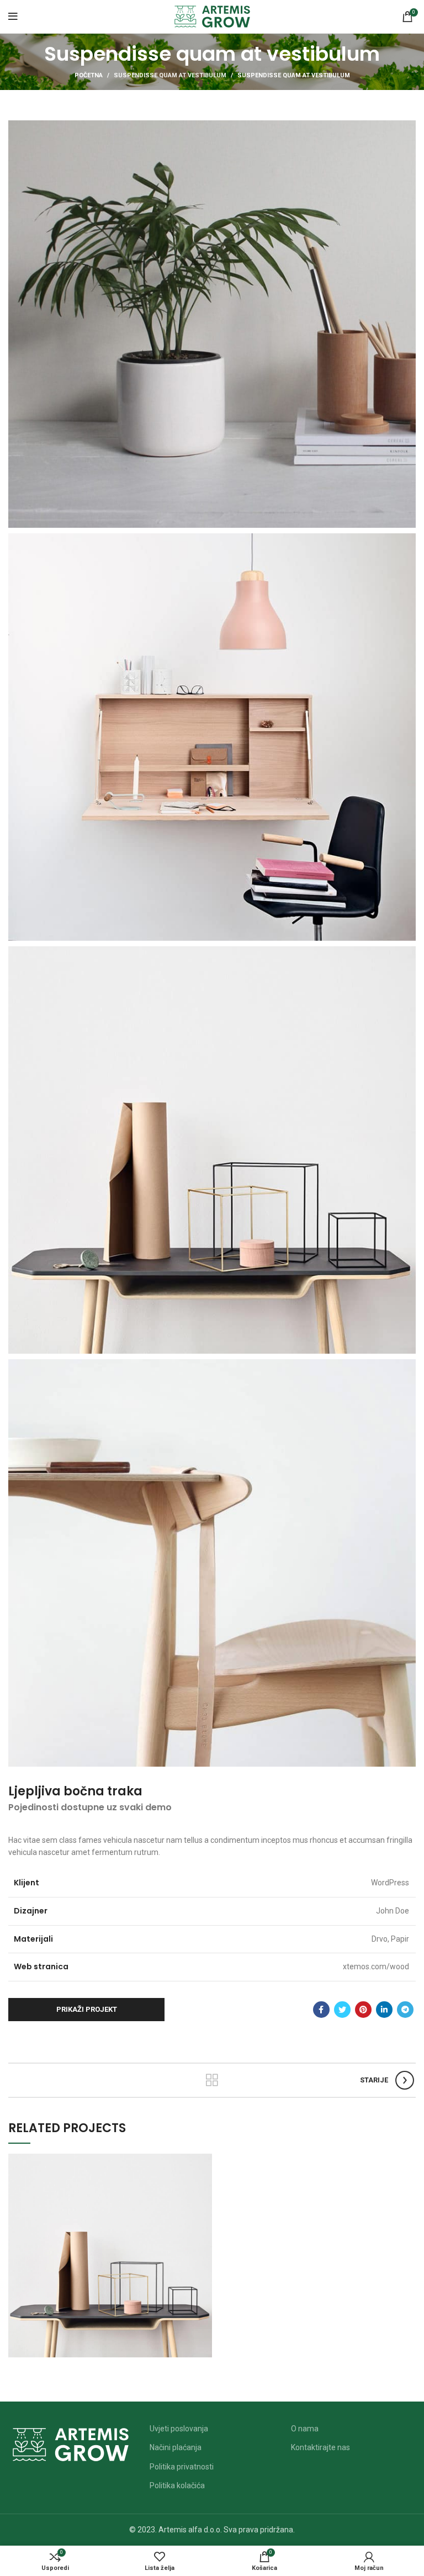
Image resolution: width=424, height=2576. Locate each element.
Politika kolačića (177, 2485)
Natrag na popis (212, 2080)
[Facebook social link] (321, 2010)
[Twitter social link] (342, 2010)
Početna (89, 75)
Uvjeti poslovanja (179, 2429)
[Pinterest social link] (363, 2010)
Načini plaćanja (176, 2447)
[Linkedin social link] (384, 2010)
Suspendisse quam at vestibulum (170, 75)
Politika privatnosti (182, 2467)
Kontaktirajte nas (320, 2447)
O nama (305, 2429)
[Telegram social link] (405, 2010)
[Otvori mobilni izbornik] (13, 17)
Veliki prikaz (204, 2162)
